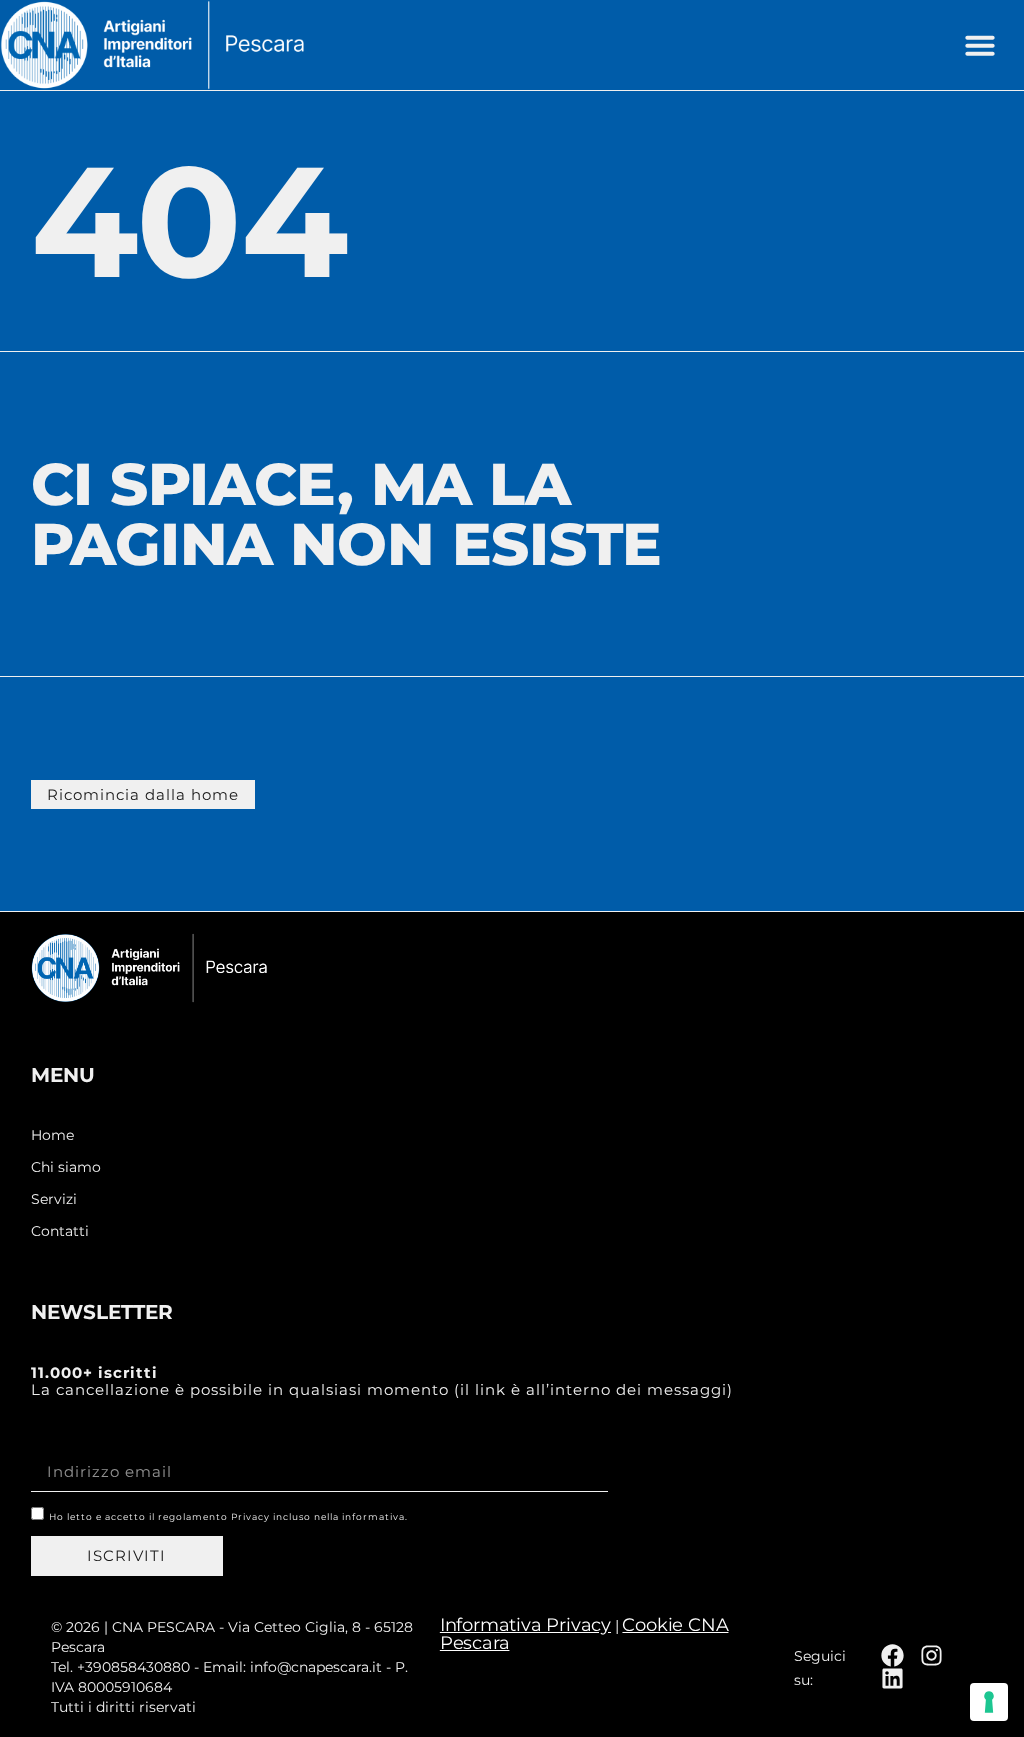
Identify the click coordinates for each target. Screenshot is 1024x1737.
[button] (980, 45)
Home (52, 1135)
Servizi (54, 1199)
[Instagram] (931, 1655)
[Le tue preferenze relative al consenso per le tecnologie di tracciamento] (989, 1702)
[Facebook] (892, 1655)
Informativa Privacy (525, 1625)
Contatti (60, 1231)
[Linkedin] (892, 1678)
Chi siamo (66, 1167)
